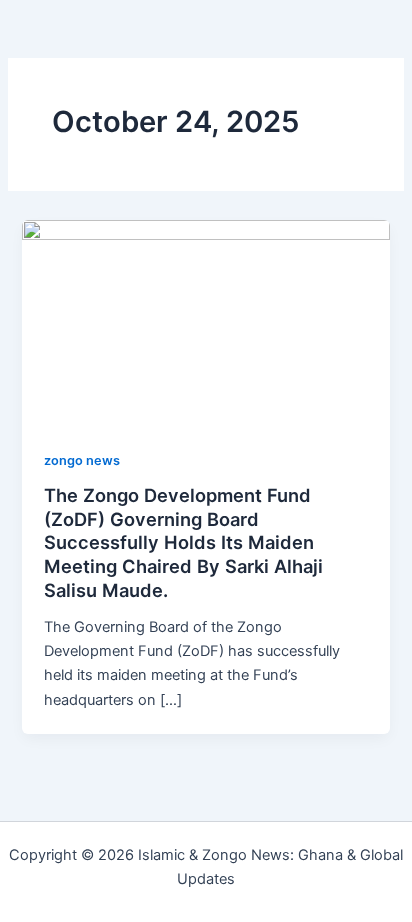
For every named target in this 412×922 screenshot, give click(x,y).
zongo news (82, 460)
